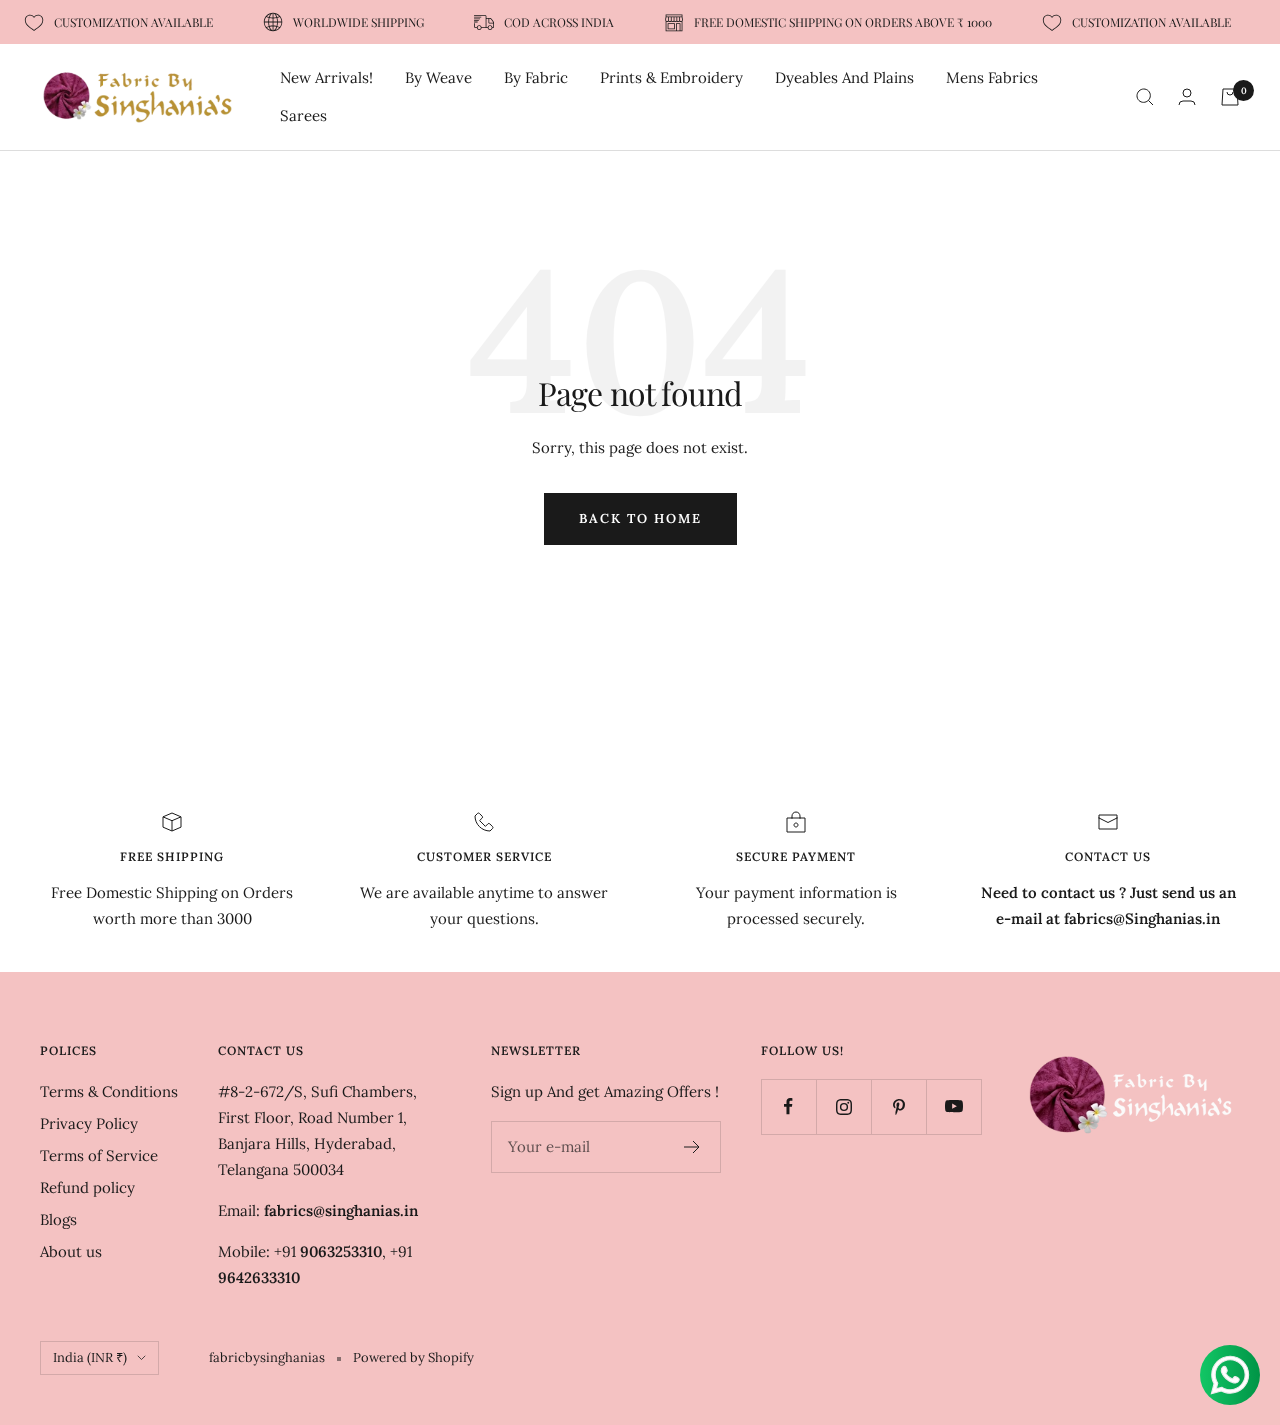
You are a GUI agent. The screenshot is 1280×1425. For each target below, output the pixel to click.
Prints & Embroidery (671, 77)
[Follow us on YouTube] (953, 1106)
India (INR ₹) (90, 1357)
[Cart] (1230, 97)
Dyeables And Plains (844, 77)
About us (71, 1251)
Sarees (303, 115)
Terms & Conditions (109, 1091)
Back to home (640, 518)
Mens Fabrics (992, 77)
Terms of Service (99, 1155)
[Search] (1145, 97)
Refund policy (87, 1187)
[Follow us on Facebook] (788, 1106)
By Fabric (536, 77)
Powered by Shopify (413, 1357)
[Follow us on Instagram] (843, 1106)
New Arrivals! (326, 77)
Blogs (58, 1219)
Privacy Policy (89, 1123)
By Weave (438, 77)
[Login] (1187, 96)
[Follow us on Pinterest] (898, 1106)
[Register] (692, 1147)
